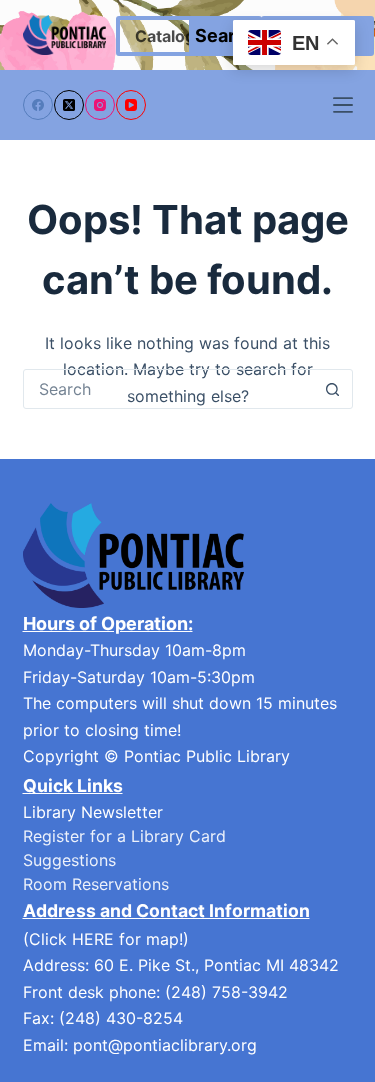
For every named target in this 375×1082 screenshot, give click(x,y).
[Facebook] (38, 105)
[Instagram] (100, 105)
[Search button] (333, 389)
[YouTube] (131, 105)
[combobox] (169, 389)
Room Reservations (96, 884)
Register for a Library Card (124, 836)
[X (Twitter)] (69, 105)
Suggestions (69, 860)
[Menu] (343, 105)
